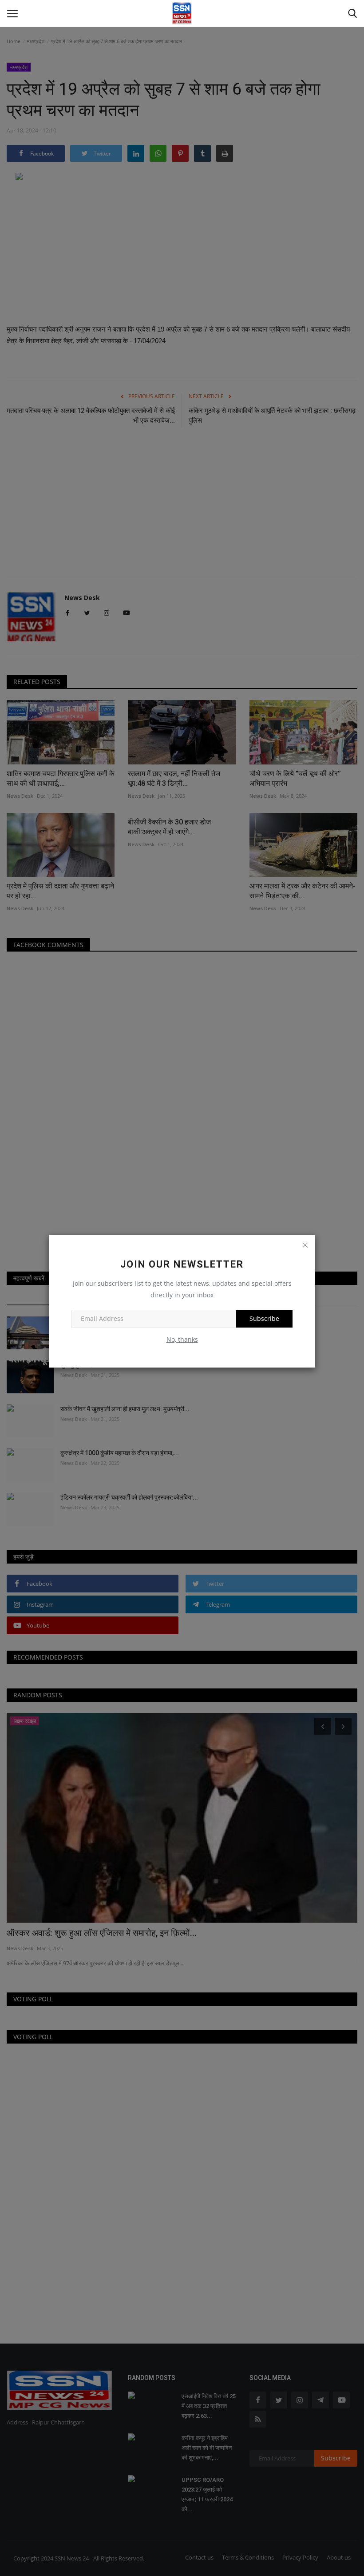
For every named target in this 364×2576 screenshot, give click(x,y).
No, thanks (182, 1339)
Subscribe (264, 1318)
